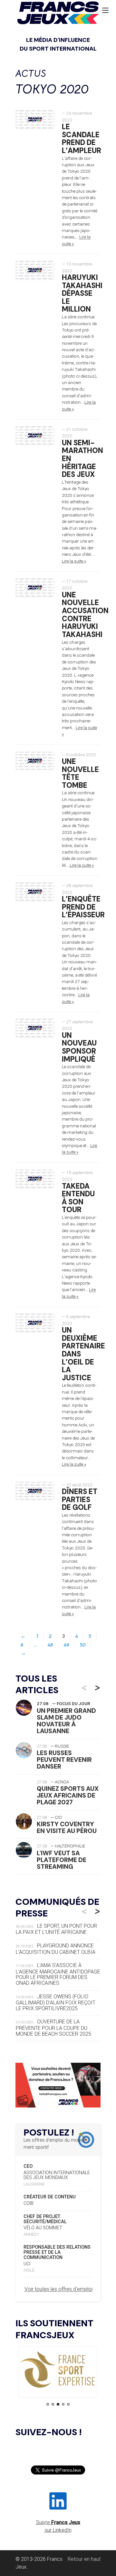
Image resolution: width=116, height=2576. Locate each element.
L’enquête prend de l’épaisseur (83, 907)
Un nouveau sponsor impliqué (79, 1047)
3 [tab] (58, 2404)
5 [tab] (68, 2404)
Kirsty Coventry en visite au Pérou (67, 1828)
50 (83, 1645)
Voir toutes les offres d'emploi (58, 2289)
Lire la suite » (74, 561)
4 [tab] (63, 2404)
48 (50, 1645)
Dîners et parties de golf (80, 1500)
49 (67, 1645)
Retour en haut (84, 2559)
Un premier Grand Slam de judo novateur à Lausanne (66, 1721)
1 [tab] (48, 2404)
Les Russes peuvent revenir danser (64, 1760)
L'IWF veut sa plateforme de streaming (62, 1860)
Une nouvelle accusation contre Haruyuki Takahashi (85, 615)
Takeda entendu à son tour (78, 1198)
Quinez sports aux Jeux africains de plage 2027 (68, 1795)
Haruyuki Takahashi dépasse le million (82, 294)
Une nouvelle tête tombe (80, 773)
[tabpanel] (58, 2370)
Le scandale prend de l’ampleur (82, 139)
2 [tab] (53, 2404)
